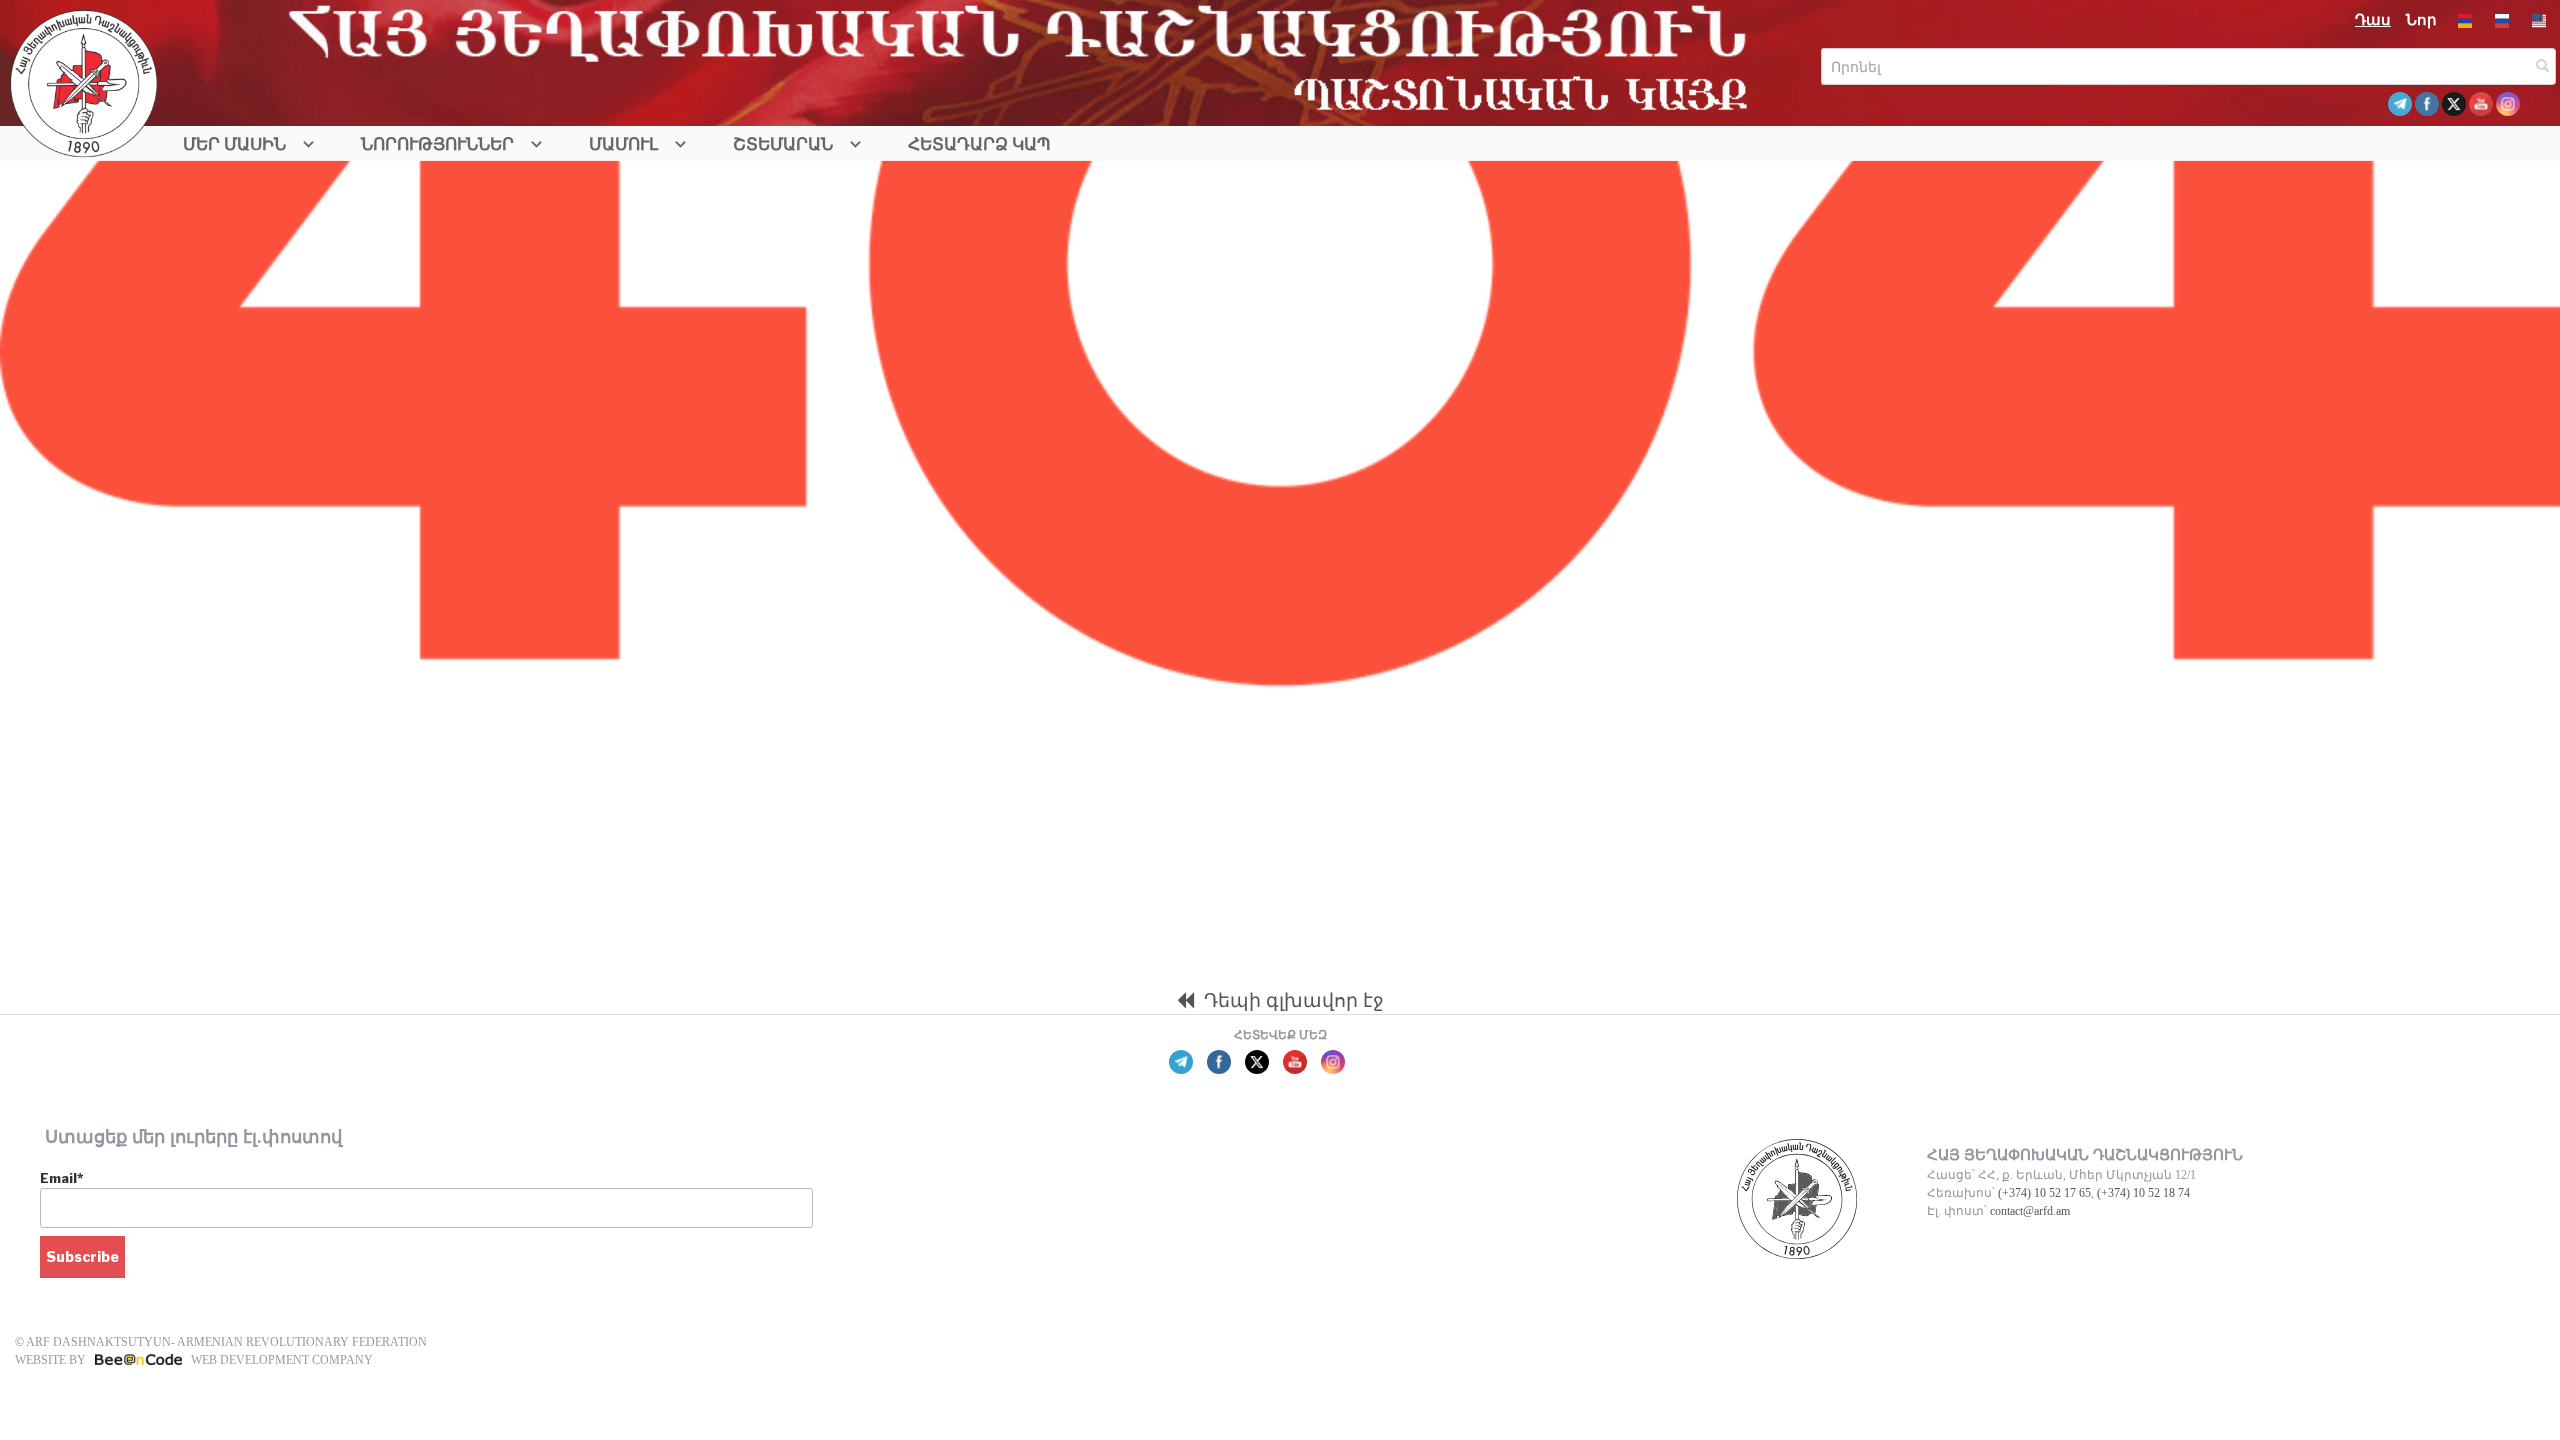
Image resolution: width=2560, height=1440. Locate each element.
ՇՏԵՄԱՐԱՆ (783, 144)
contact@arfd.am (2030, 1211)
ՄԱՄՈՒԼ (623, 144)
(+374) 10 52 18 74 (2143, 1193)
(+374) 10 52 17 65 (2044, 1193)
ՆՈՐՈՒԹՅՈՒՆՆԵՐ (437, 144)
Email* (61, 1178)
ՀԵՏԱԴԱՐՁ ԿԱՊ (979, 144)
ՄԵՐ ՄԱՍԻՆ (234, 144)
